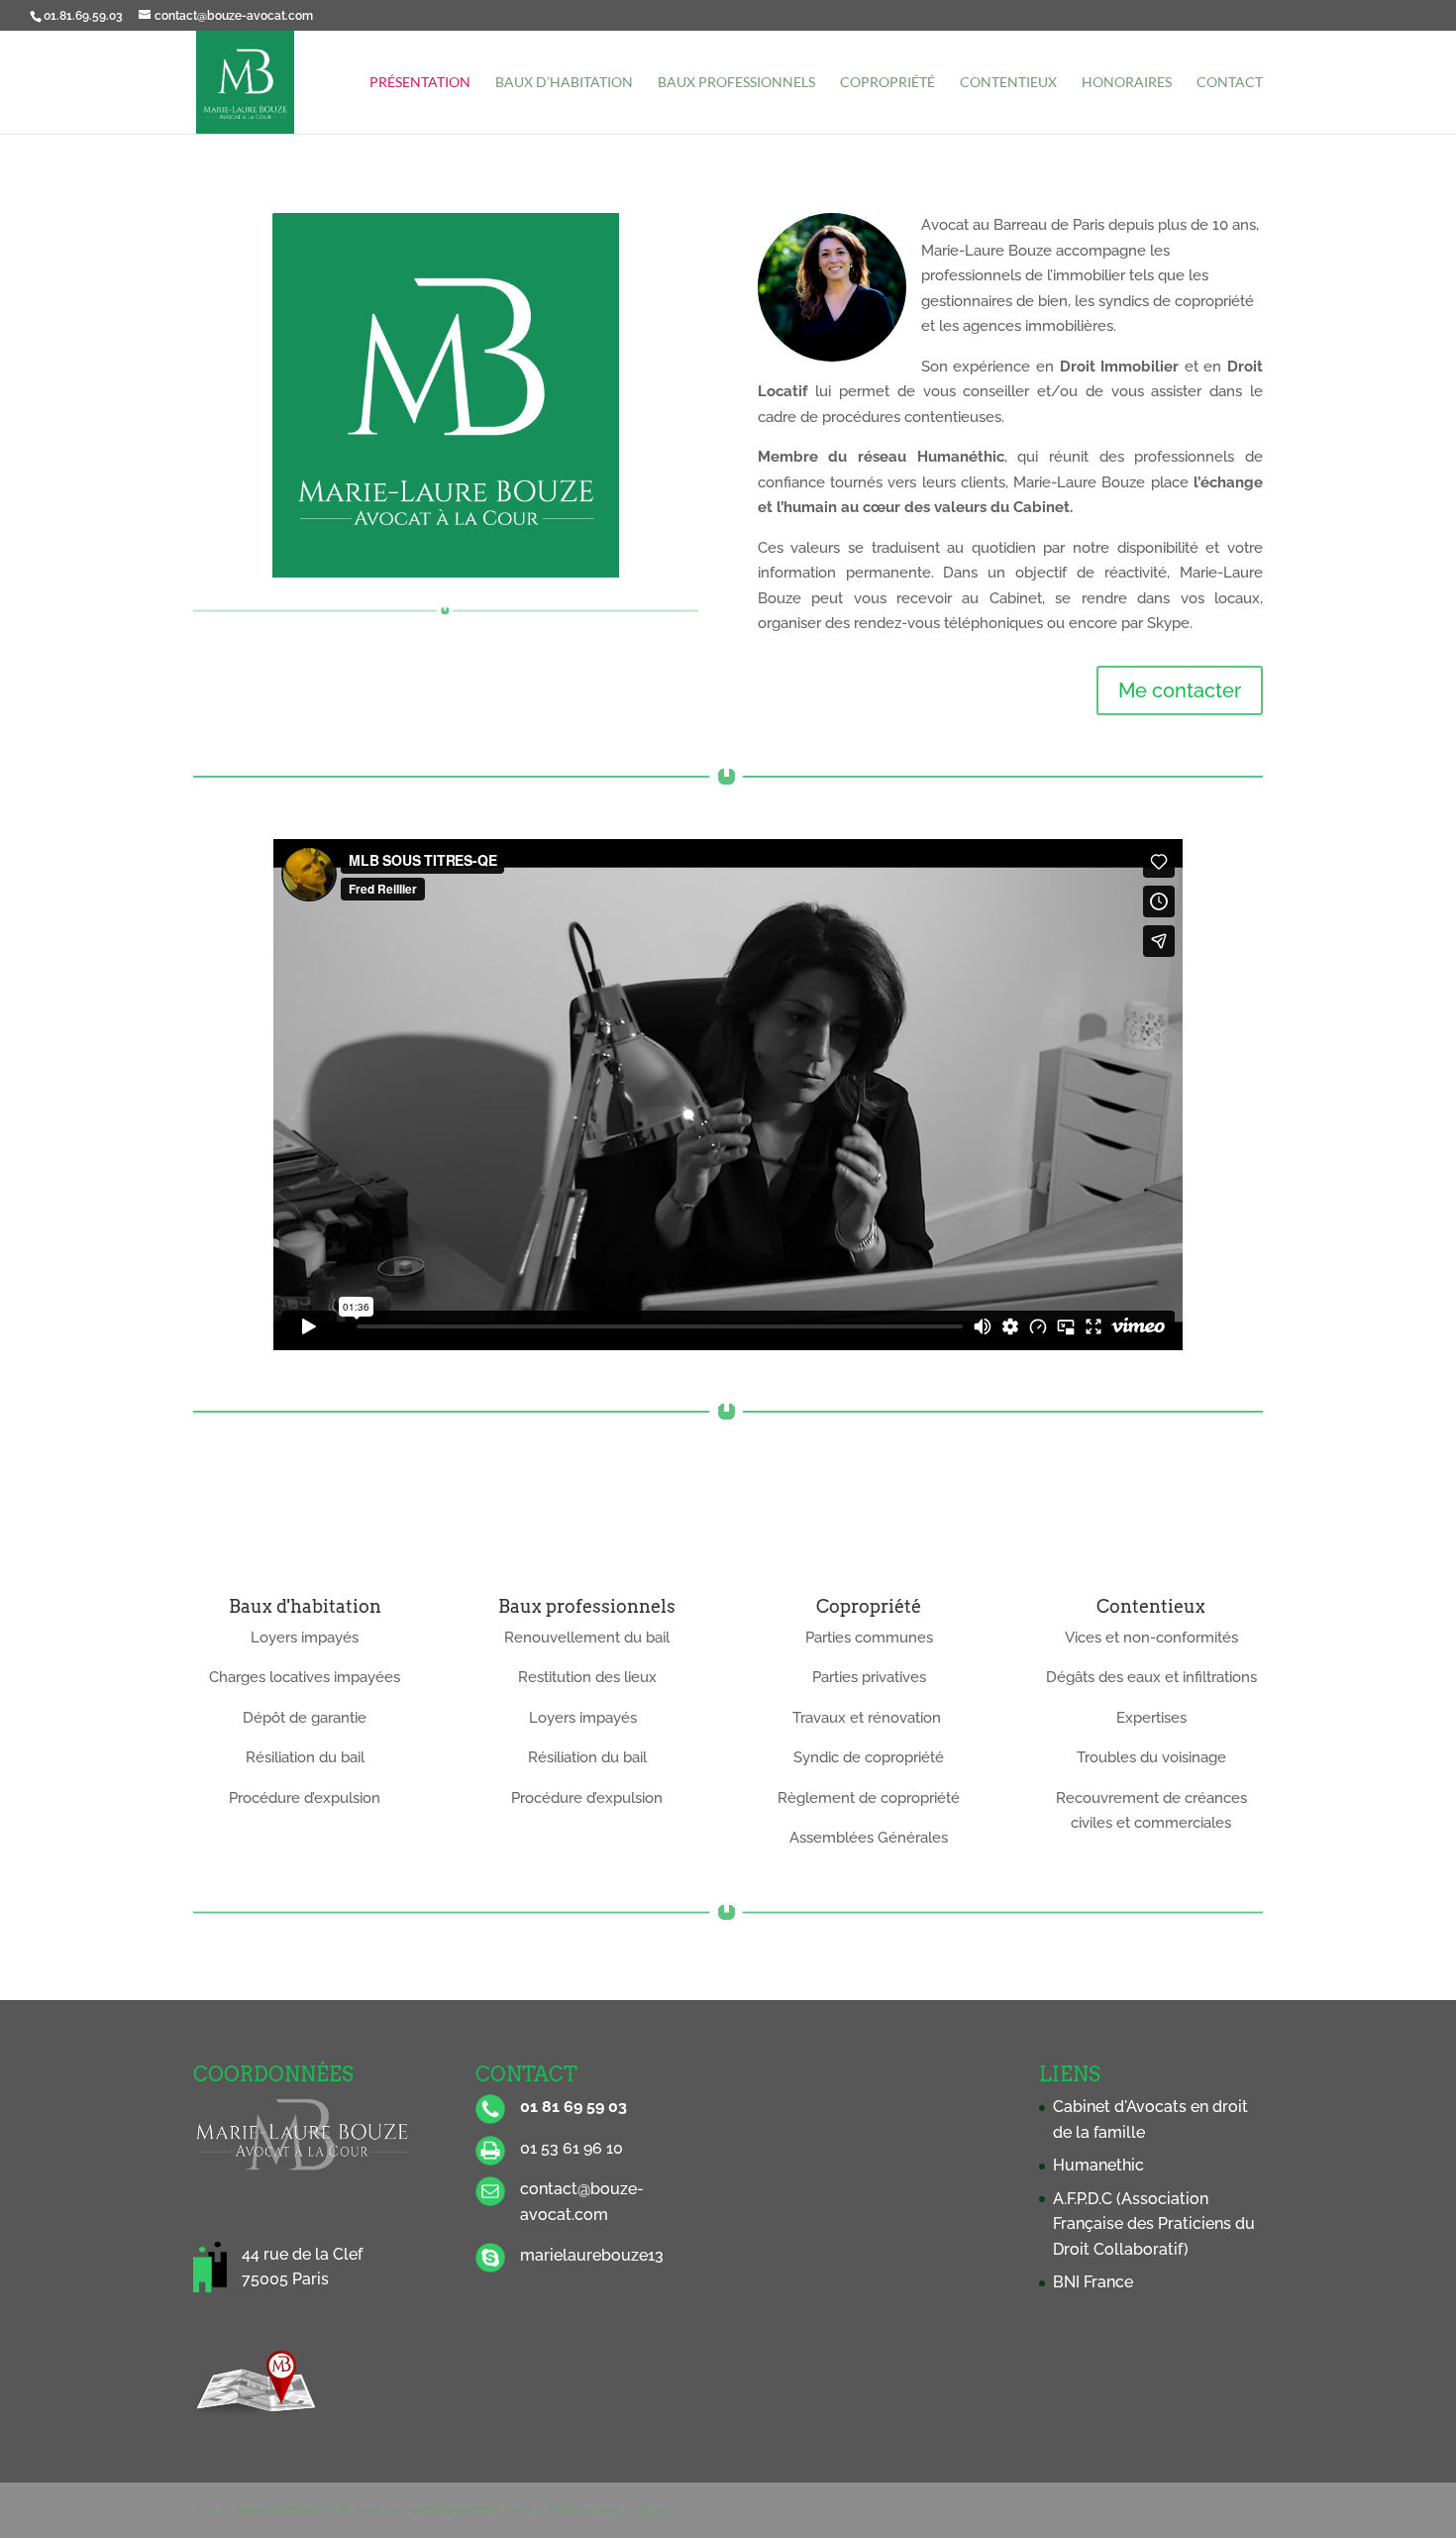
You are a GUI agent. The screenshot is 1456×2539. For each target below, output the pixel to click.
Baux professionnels (736, 83)
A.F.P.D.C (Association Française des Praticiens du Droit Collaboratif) (1154, 2224)
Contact (1230, 83)
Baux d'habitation (305, 1606)
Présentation (420, 83)
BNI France (1093, 2282)
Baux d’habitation (564, 83)
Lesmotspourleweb (455, 2510)
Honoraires (1127, 83)
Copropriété (887, 83)
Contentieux (1008, 83)
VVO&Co (569, 2510)
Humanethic (1098, 2165)
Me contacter (1180, 690)
